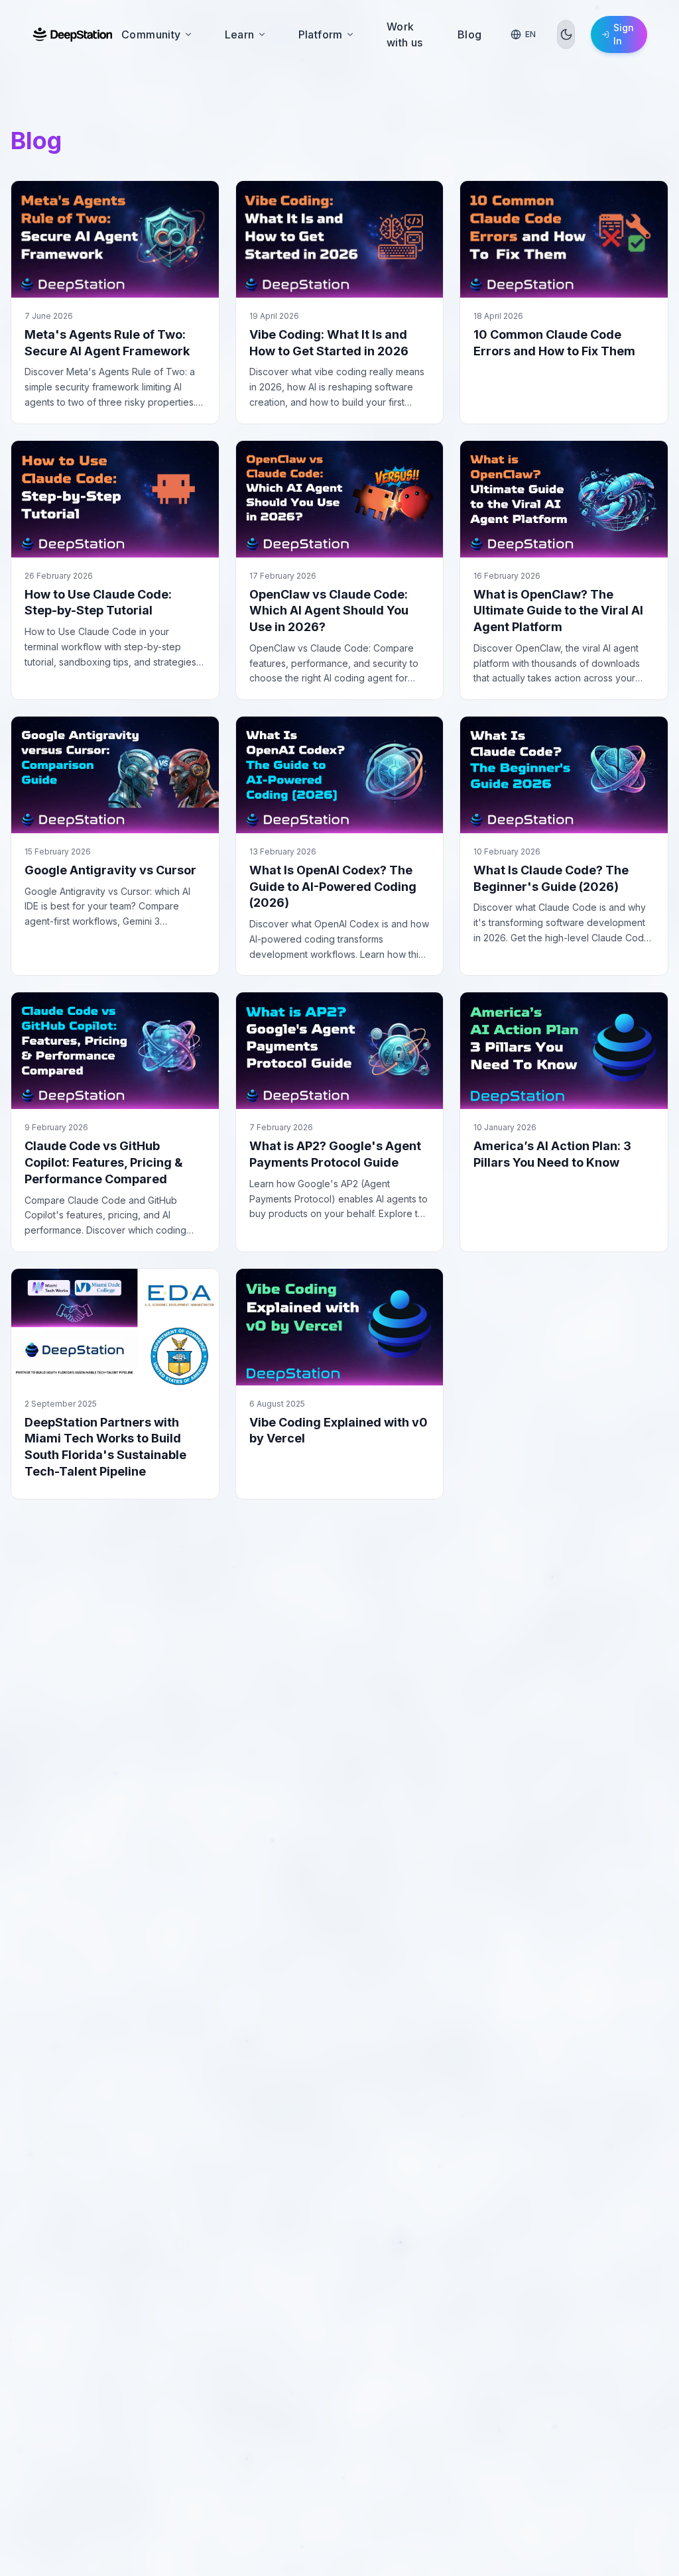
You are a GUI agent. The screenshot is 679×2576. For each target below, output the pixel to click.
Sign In (624, 34)
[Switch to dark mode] (566, 34)
